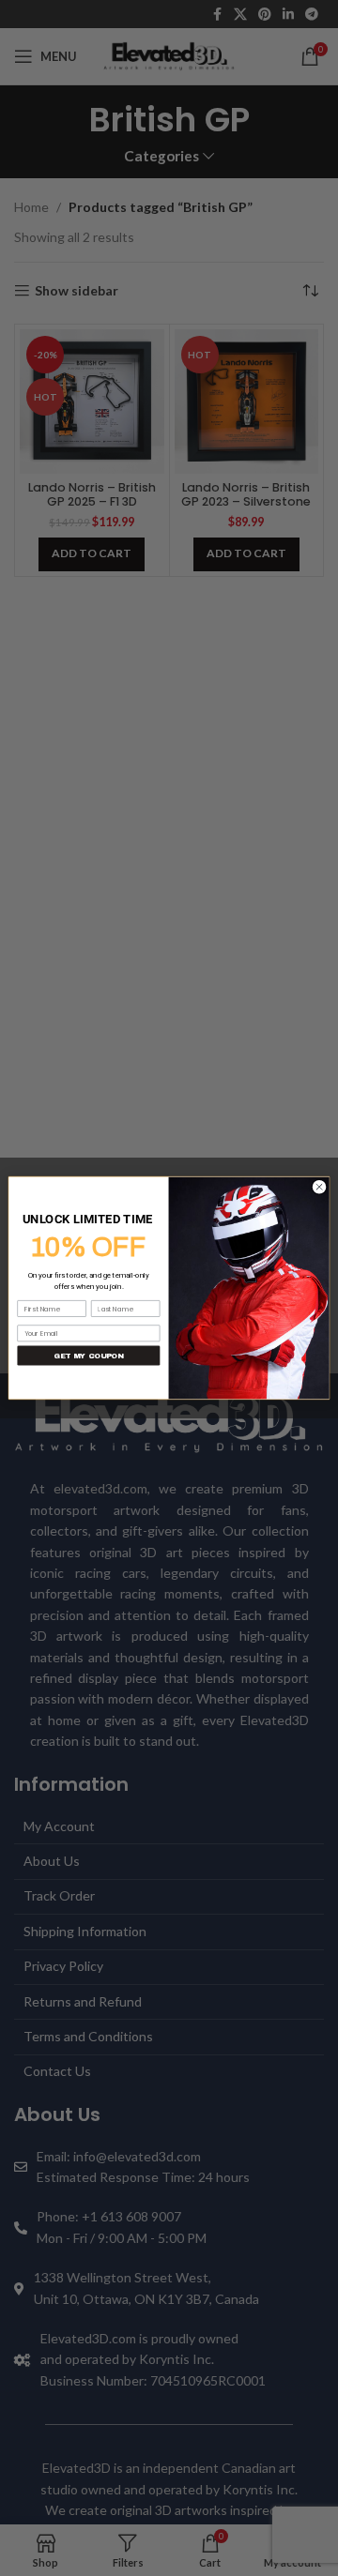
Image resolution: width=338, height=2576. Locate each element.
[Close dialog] (319, 1187)
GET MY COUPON (88, 1356)
